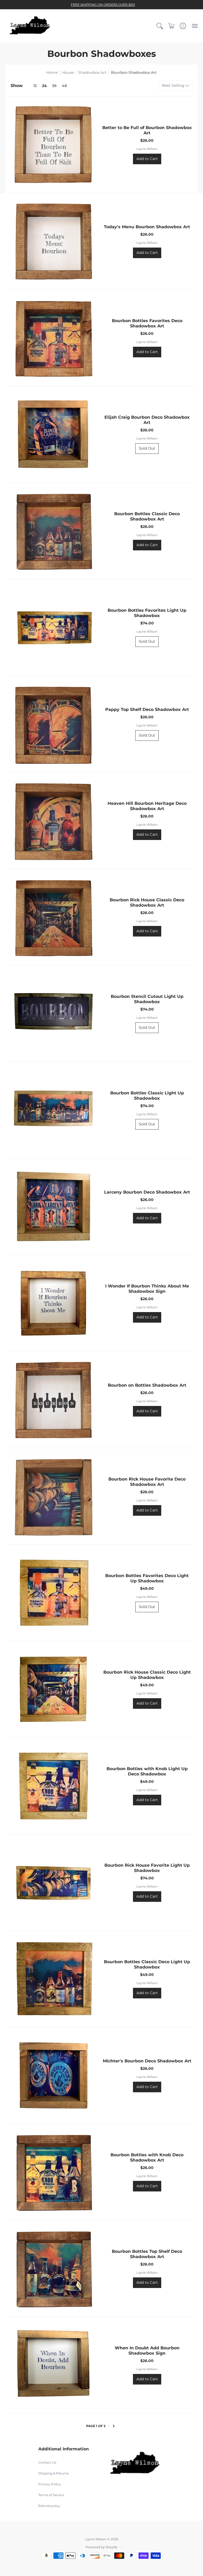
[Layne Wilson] (30, 26)
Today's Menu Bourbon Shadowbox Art (147, 227)
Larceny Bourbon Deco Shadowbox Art (147, 1192)
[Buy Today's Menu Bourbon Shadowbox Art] (53, 241)
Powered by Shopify (102, 2547)
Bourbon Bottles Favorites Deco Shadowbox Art (147, 323)
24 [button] (44, 86)
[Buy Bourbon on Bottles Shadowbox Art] (53, 1400)
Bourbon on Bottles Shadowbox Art (147, 1385)
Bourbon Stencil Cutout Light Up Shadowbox (147, 999)
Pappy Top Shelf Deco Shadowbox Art (147, 709)
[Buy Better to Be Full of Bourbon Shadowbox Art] (53, 145)
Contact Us (47, 2462)
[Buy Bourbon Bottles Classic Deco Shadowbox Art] (53, 531)
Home (52, 72)
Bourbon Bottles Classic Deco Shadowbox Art (147, 516)
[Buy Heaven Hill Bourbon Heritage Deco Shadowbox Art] (53, 820)
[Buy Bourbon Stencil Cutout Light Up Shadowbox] (53, 1013)
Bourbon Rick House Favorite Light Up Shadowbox (147, 1868)
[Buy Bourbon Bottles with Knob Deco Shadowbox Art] (53, 2172)
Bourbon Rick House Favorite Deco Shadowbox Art (147, 1482)
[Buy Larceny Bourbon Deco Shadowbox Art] (53, 1207)
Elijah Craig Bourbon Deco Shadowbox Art (147, 420)
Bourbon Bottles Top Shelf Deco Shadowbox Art (147, 2254)
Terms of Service (51, 2495)
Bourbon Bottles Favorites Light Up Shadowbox (147, 613)
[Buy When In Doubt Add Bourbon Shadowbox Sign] (53, 2365)
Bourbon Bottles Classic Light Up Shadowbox (147, 1096)
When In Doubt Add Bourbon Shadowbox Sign (147, 2351)
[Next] (114, 2426)
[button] (160, 26)
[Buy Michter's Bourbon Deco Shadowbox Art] (53, 2075)
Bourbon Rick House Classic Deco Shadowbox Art (147, 903)
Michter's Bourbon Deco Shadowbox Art (147, 2061)
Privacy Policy (50, 2484)
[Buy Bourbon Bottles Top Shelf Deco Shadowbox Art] (53, 2268)
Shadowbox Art (92, 72)
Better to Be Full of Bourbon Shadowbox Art (147, 130)
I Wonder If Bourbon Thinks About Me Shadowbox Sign (147, 1289)
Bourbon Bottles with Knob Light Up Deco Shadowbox (147, 1771)
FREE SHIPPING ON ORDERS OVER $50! (103, 5)
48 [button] (64, 86)
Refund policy (49, 2506)
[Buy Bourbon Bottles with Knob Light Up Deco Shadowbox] (53, 1786)
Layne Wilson (147, 149)
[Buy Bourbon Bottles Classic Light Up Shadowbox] (53, 1110)
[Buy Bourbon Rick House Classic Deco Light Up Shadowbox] (53, 1689)
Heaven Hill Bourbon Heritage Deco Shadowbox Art (147, 806)
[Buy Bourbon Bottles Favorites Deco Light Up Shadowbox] (53, 1593)
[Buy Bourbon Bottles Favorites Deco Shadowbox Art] (53, 338)
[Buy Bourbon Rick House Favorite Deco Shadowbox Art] (53, 1496)
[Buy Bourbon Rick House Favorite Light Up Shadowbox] (53, 1882)
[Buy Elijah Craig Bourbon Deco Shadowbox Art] (53, 434)
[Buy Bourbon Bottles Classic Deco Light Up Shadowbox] (53, 1979)
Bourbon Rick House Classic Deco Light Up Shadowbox (147, 1675)
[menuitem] (160, 26)
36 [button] (54, 86)
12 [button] (35, 86)
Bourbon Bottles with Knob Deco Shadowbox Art (147, 2157)
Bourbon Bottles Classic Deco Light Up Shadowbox (147, 1964)
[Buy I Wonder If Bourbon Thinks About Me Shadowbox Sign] (53, 1303)
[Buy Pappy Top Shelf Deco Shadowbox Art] (53, 724)
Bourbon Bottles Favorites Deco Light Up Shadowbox (147, 1578)
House (68, 72)
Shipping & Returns (54, 2473)
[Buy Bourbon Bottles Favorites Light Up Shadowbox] (53, 627)
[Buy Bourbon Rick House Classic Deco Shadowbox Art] (53, 917)
